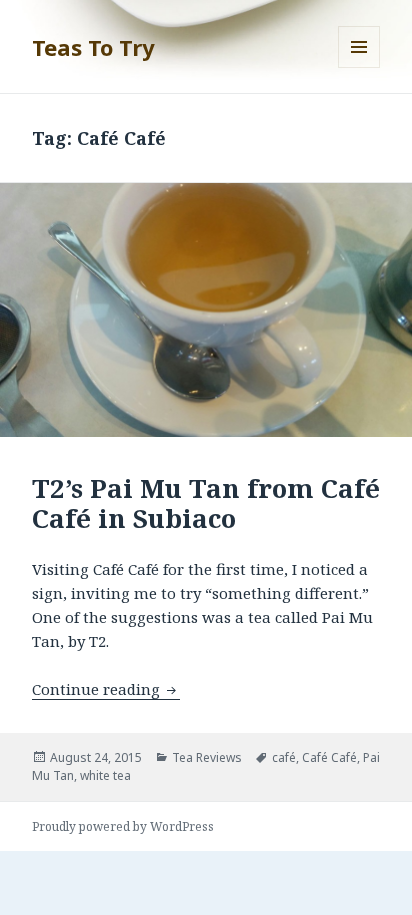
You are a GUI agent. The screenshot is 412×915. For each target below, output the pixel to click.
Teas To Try (93, 47)
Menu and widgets (359, 67)
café (284, 757)
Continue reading (106, 689)
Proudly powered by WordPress (123, 826)
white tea (105, 775)
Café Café (329, 757)
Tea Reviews (207, 757)
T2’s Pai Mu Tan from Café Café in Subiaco (206, 503)
